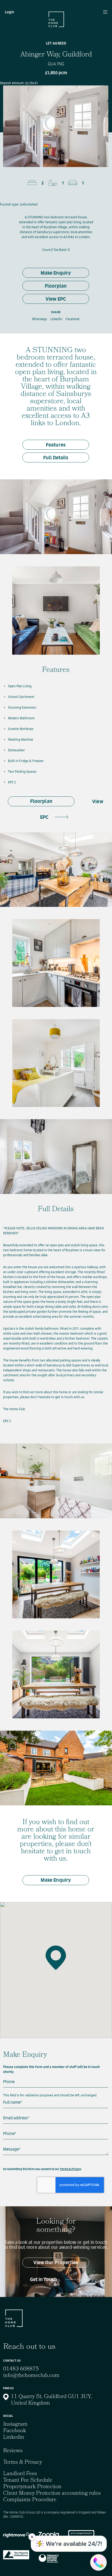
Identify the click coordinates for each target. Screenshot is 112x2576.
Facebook (73, 319)
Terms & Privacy (71, 2169)
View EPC (56, 299)
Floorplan (56, 286)
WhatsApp (39, 319)
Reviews (13, 2451)
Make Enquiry (56, 273)
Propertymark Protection (32, 2487)
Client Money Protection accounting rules (52, 2494)
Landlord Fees (20, 2474)
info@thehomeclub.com (31, 2376)
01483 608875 (21, 2369)
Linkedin (56, 319)
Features (56, 445)
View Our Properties (56, 2262)
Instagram (15, 2425)
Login (10, 12)
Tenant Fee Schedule (28, 2481)
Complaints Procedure (30, 2500)
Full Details (56, 458)
